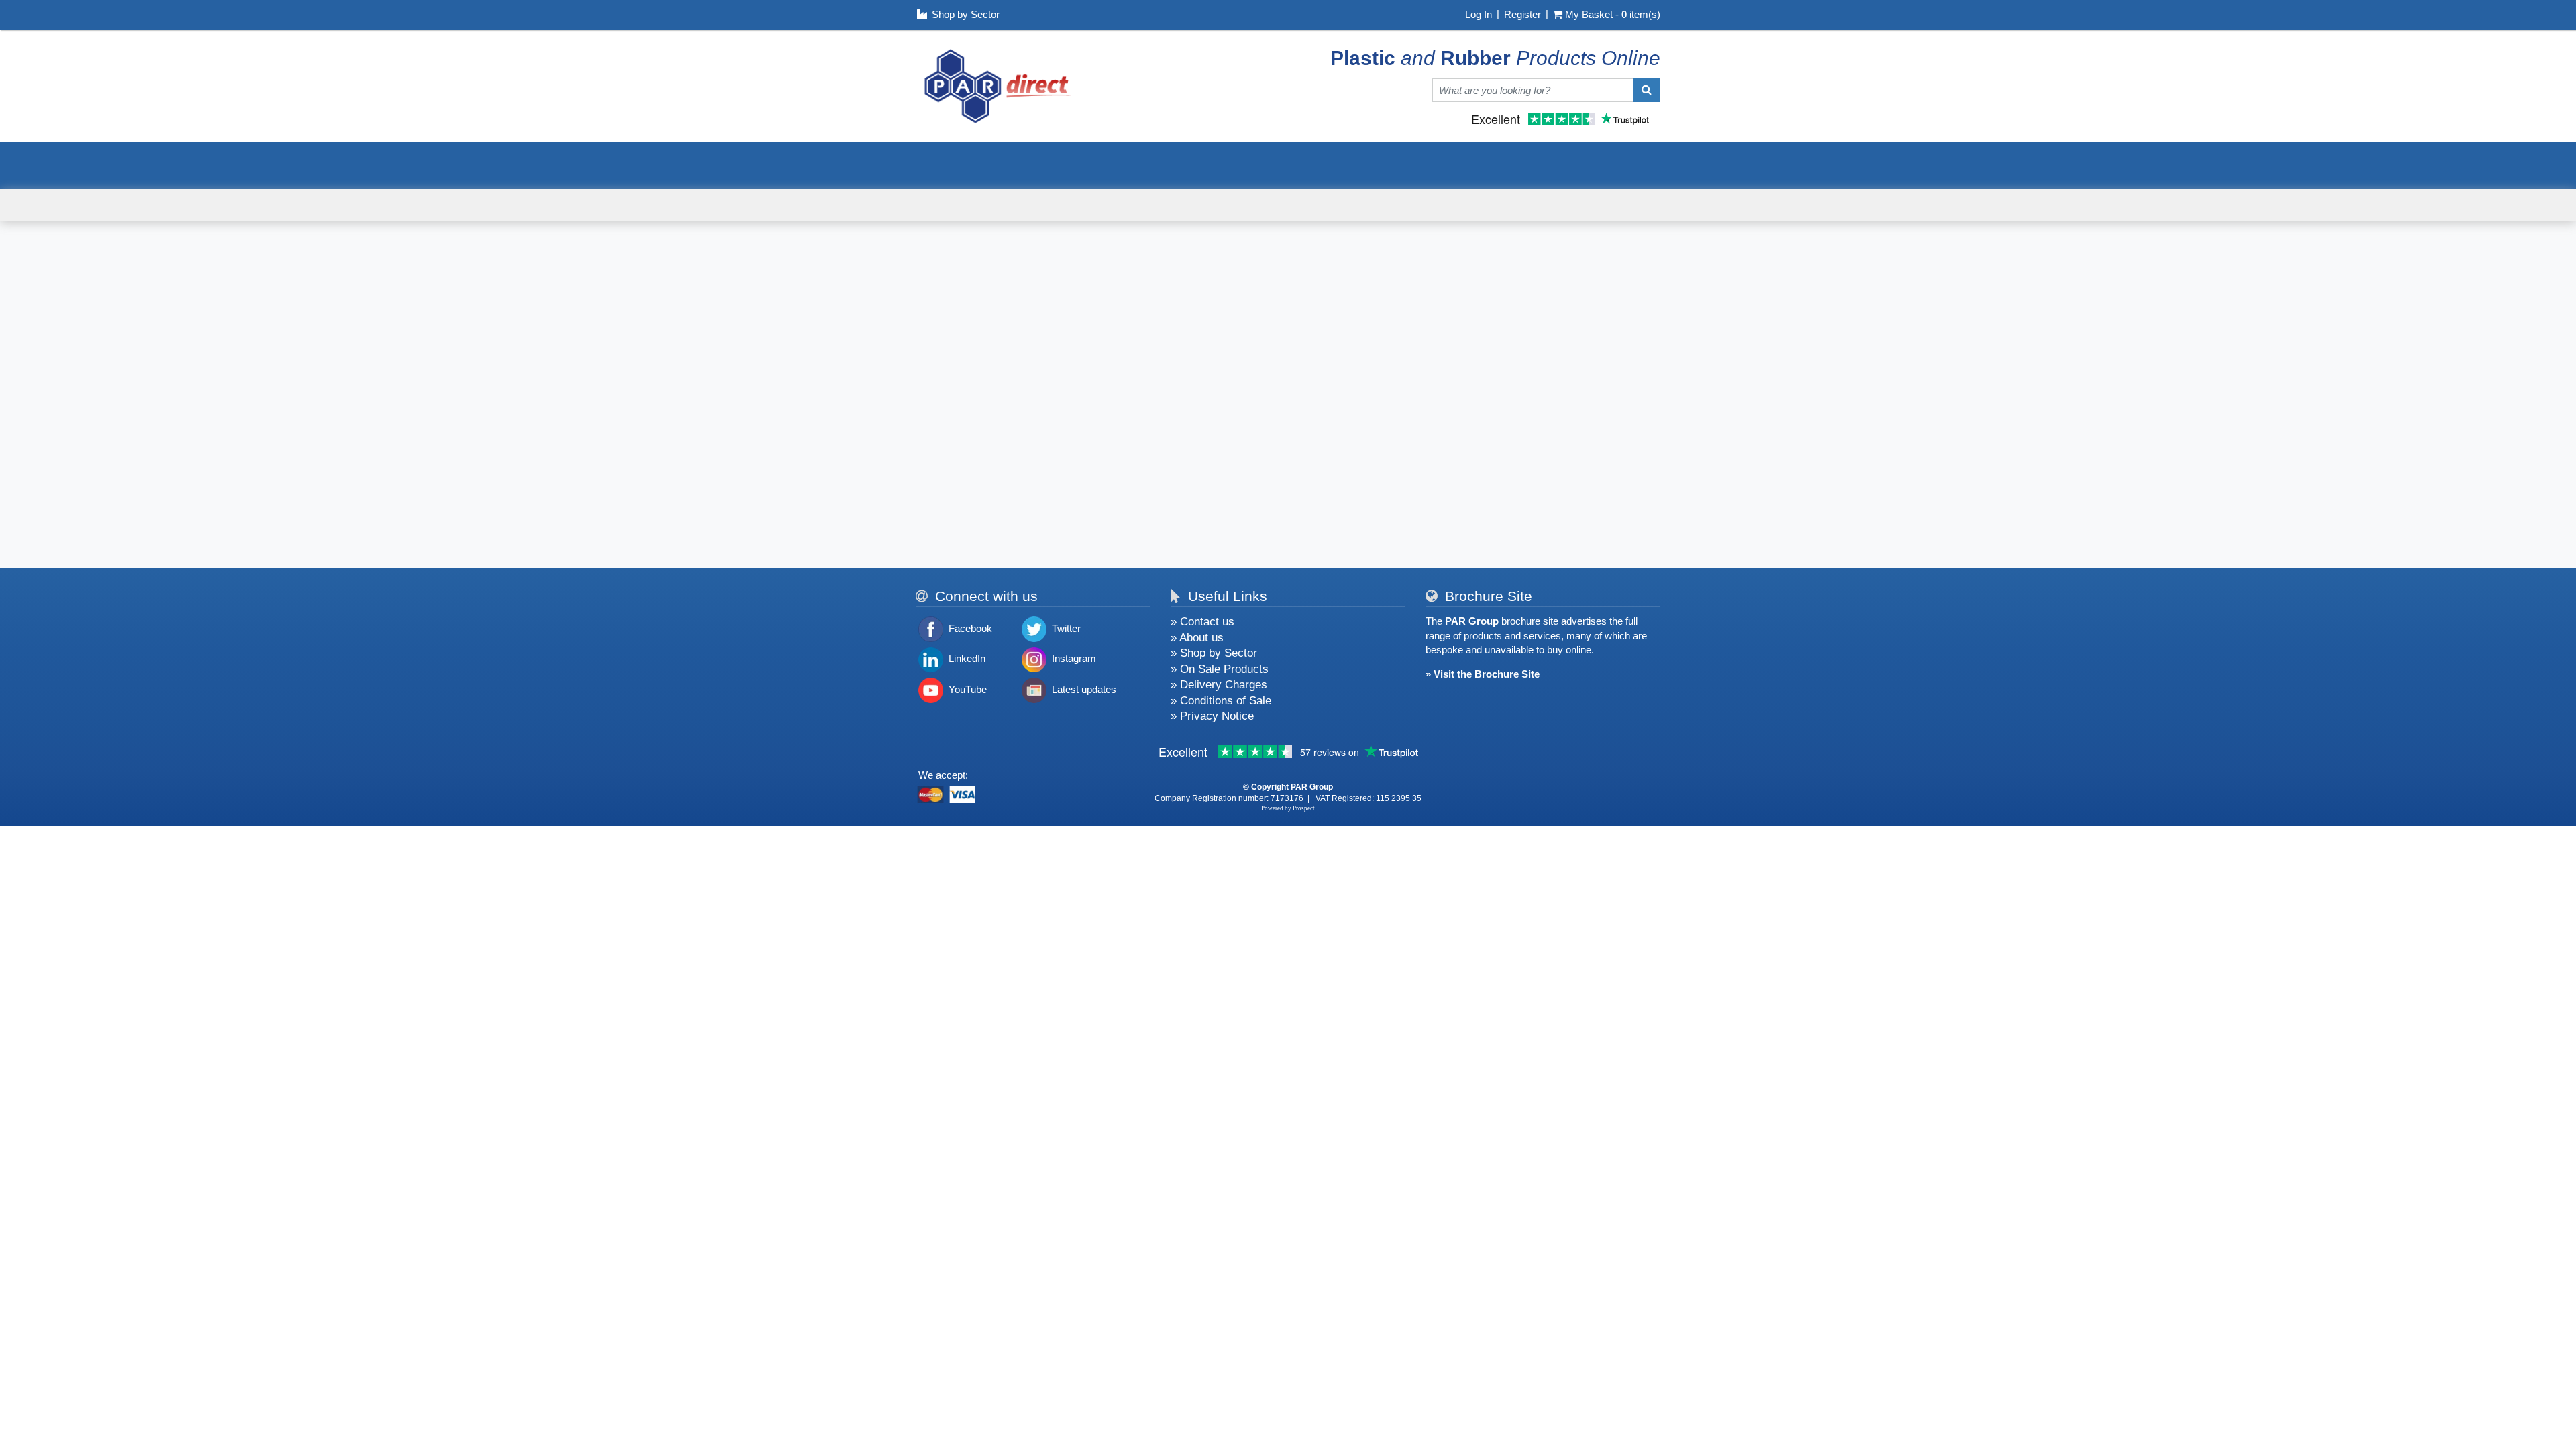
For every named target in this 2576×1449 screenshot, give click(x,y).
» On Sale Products (1220, 669)
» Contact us (1202, 621)
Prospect (1304, 808)
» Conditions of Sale (1221, 700)
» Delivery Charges (1219, 684)
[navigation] (998, 85)
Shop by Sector (966, 14)
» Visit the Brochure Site (1483, 674)
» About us (1197, 637)
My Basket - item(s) (1613, 14)
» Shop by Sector (1214, 653)
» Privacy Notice (1212, 716)
